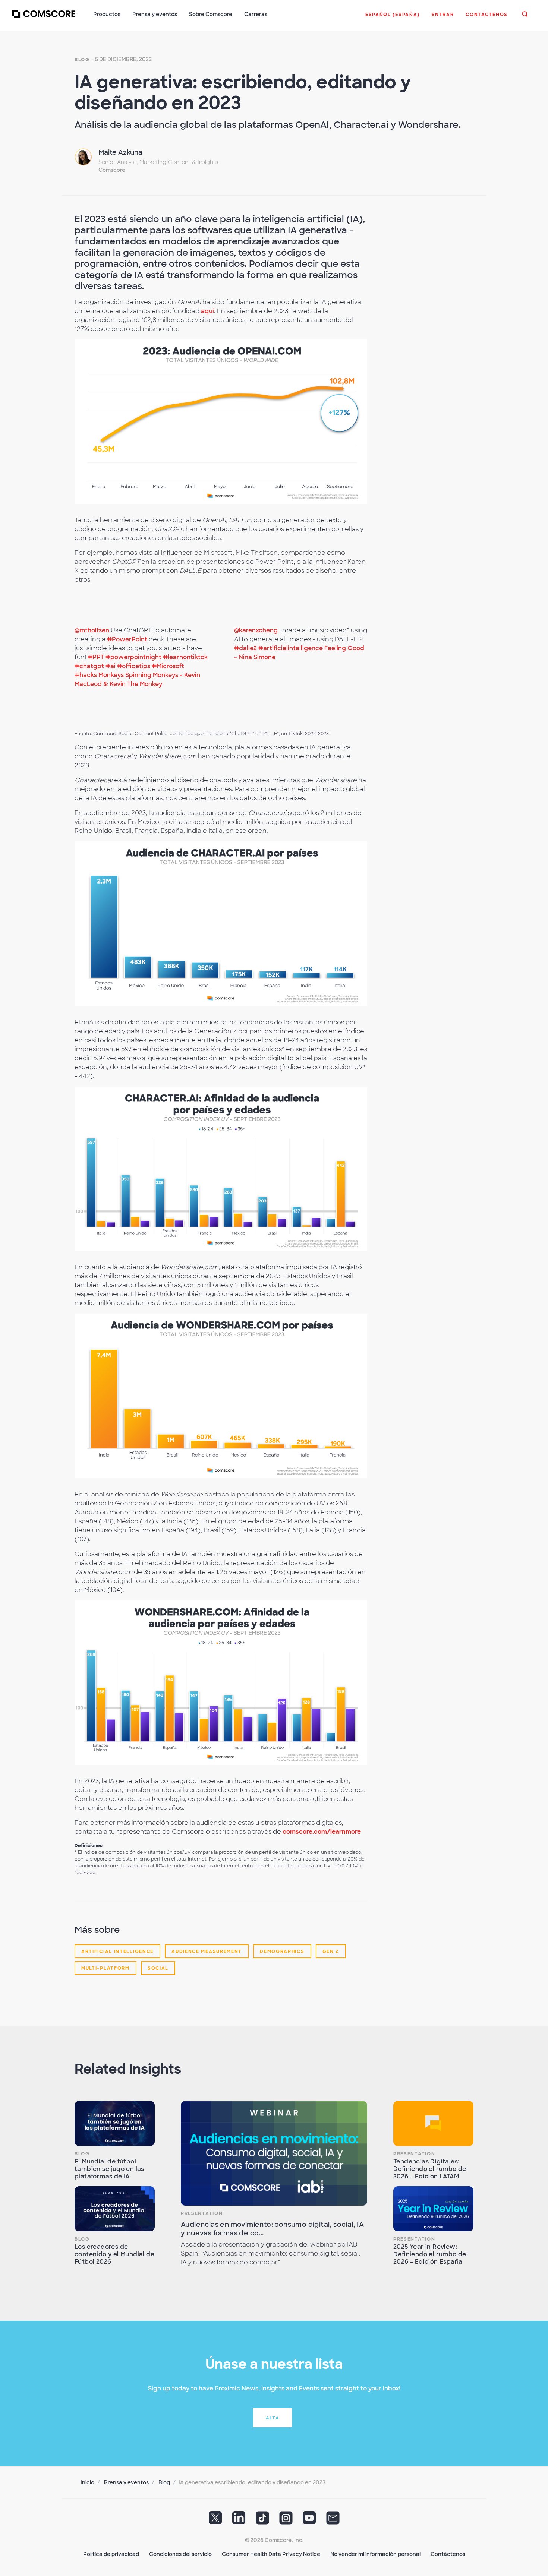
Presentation (202, 2213)
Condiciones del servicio (180, 2554)
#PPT (96, 657)
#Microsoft (168, 666)
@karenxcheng (256, 630)
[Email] (333, 2520)
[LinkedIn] (239, 2520)
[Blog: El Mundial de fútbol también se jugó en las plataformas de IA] (115, 2123)
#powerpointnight (133, 657)
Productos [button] (107, 14)
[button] (393, 18)
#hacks (86, 675)
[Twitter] (215, 2520)
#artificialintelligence (291, 648)
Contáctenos (448, 2554)
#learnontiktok (185, 657)
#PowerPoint (127, 639)
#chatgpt (89, 666)
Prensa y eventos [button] (155, 14)
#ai (111, 666)
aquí (207, 311)
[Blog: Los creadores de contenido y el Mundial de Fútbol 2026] (115, 2209)
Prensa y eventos (126, 2482)
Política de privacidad (111, 2554)
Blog (82, 60)
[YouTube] (309, 2520)
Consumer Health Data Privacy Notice (271, 2554)
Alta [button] (273, 2418)
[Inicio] (44, 18)
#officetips (134, 666)
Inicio (87, 2482)
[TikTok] (262, 2520)
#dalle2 (245, 648)
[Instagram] (286, 2520)
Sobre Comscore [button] (211, 14)
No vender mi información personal (375, 2554)
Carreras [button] (256, 14)
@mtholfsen (92, 630)
